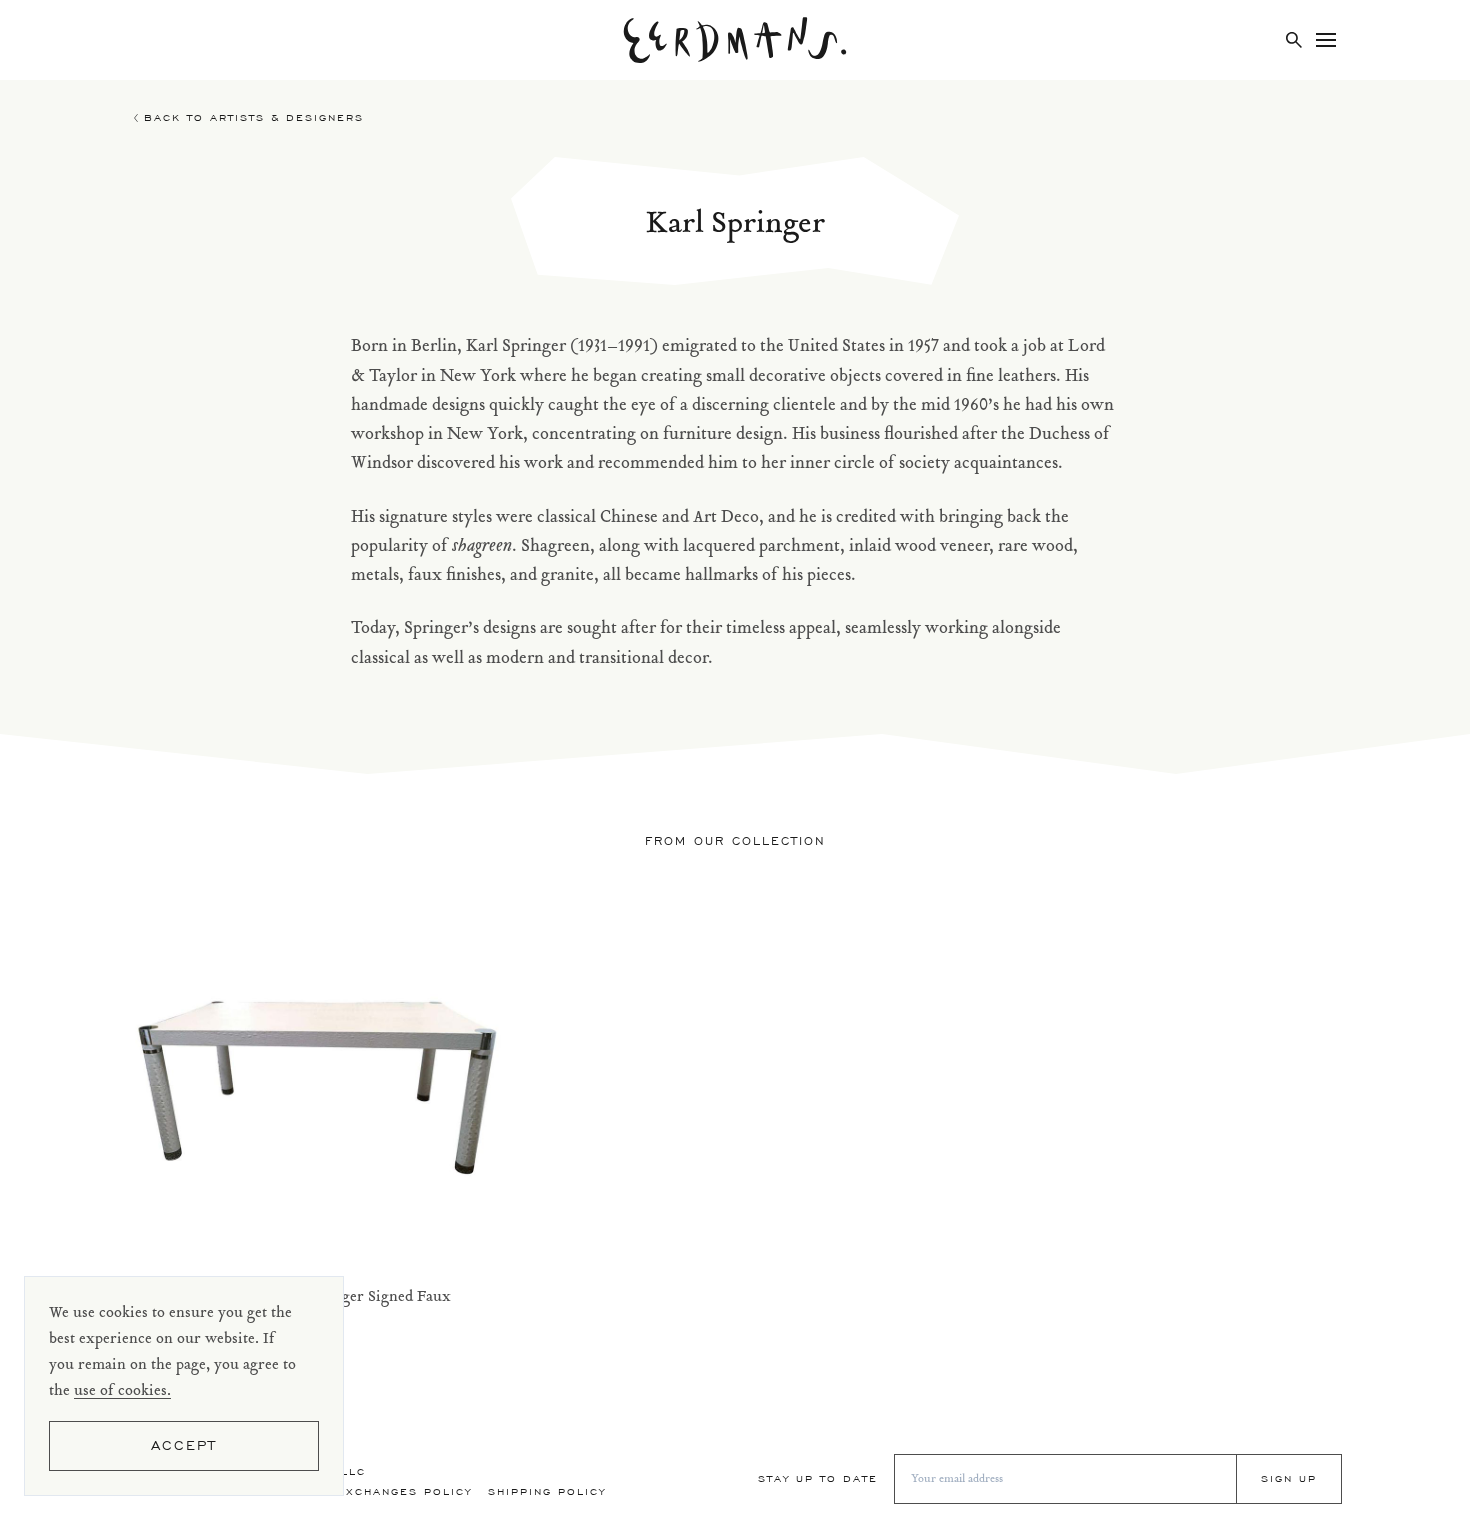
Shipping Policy (547, 1491)
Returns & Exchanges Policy (363, 1491)
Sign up (1289, 1478)
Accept (184, 1445)
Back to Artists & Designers (254, 117)
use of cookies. (122, 1391)
